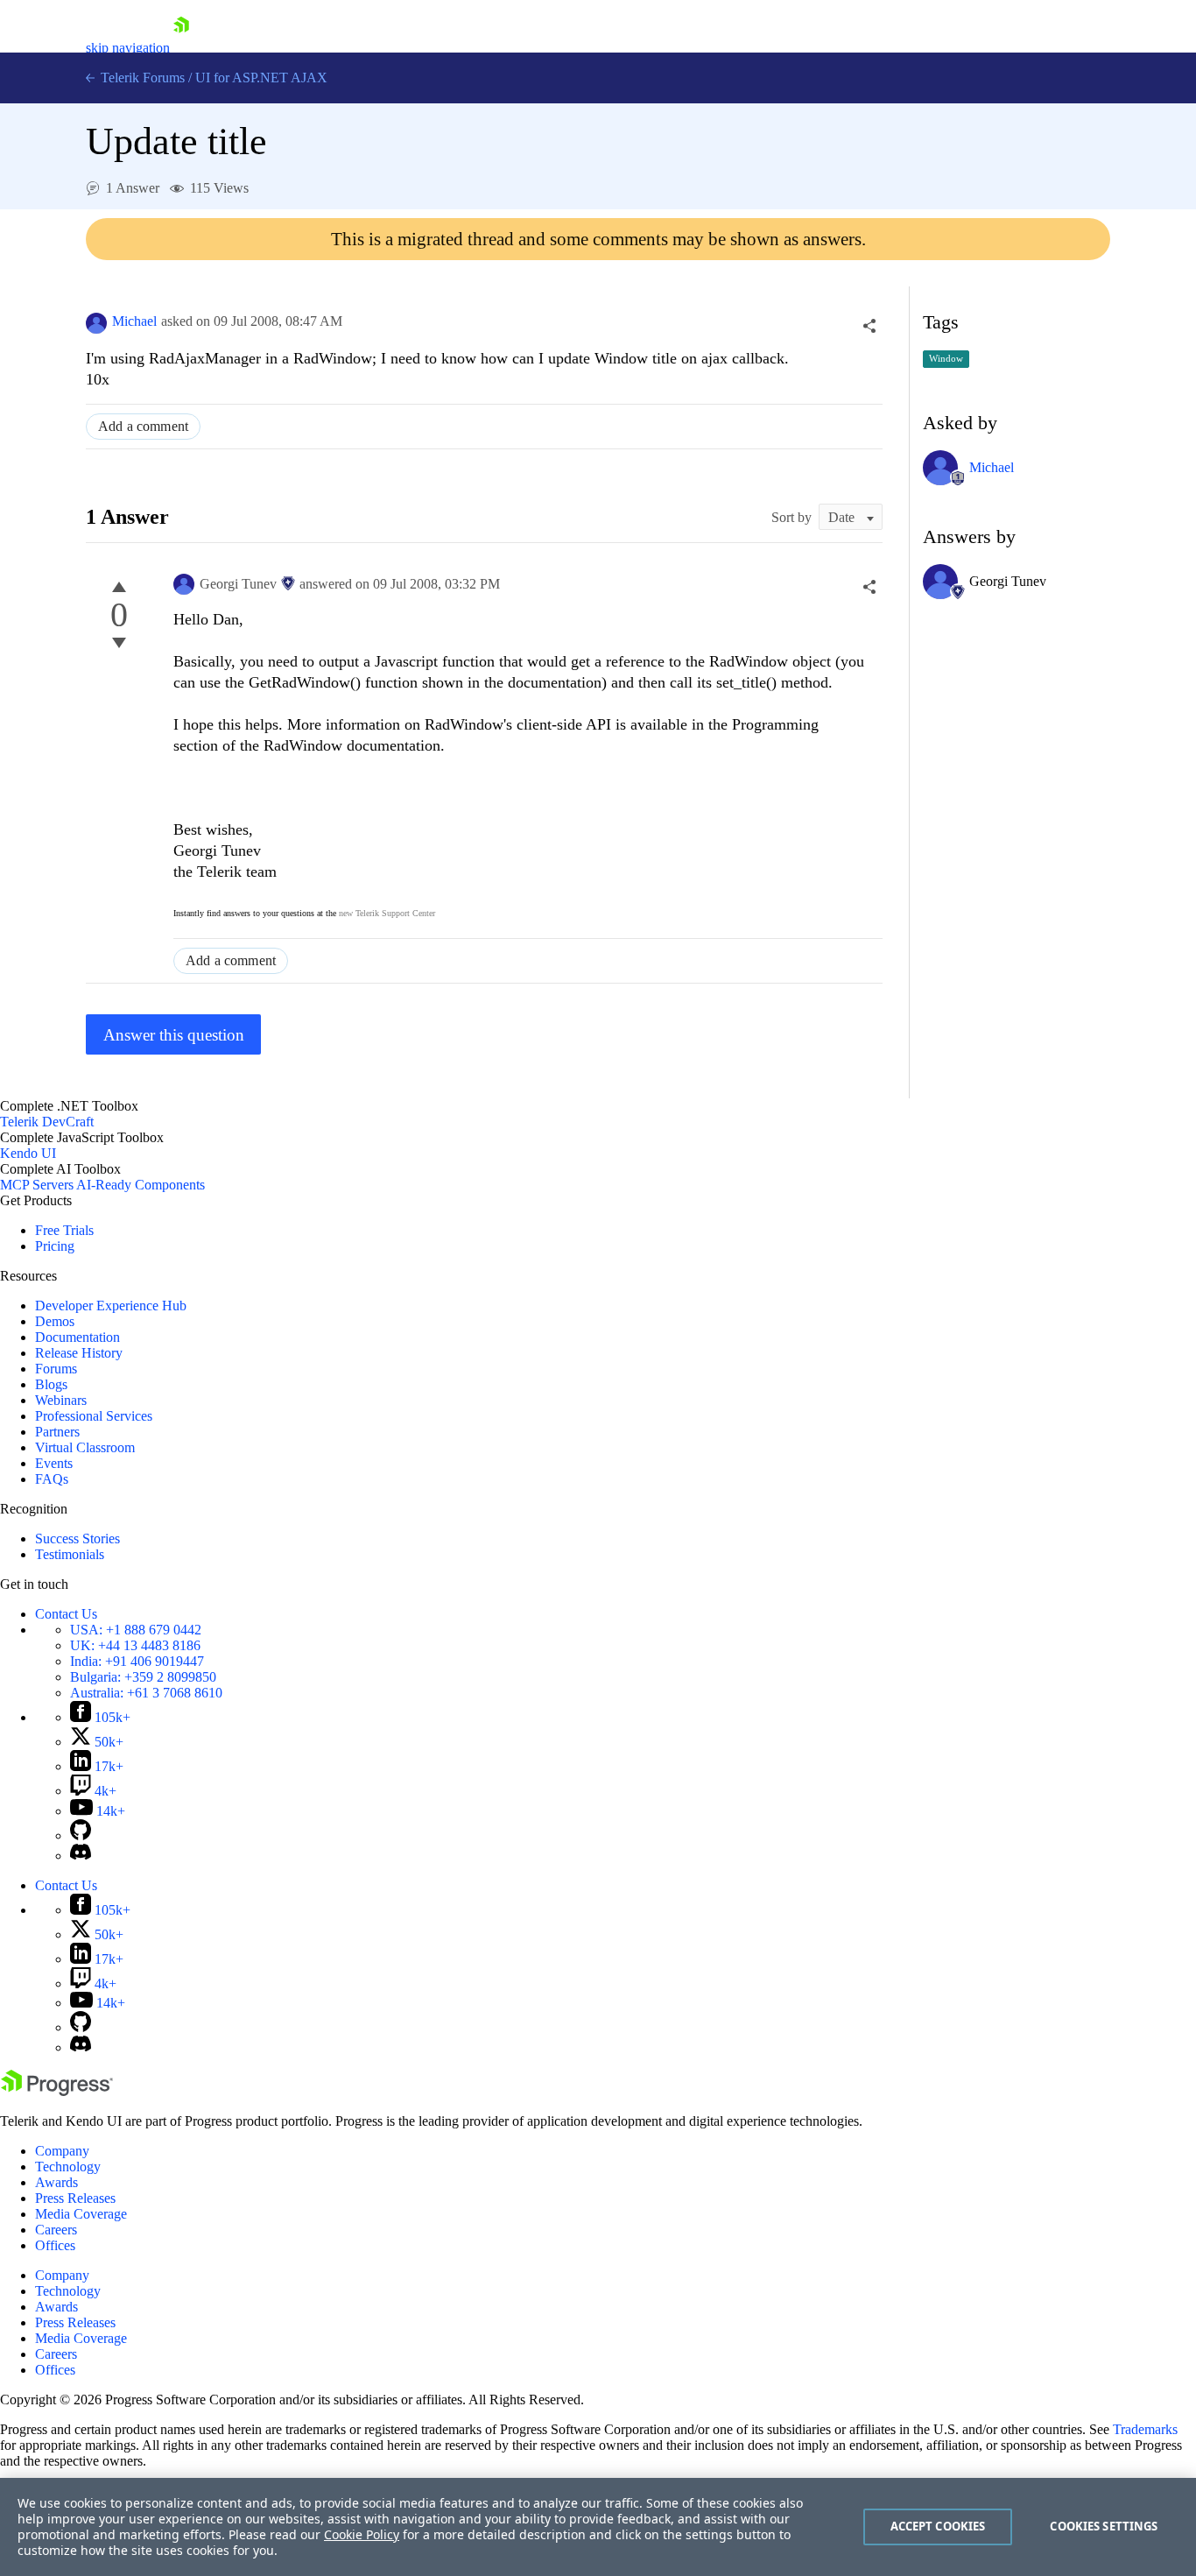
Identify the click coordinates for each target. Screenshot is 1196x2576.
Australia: (146, 1693)
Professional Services (94, 1416)
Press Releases (75, 2198)
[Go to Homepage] (181, 48)
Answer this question (174, 1035)
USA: (136, 1630)
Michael (134, 321)
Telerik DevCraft (47, 1122)
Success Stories (77, 1539)
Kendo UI (28, 1153)
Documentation (77, 1337)
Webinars (61, 1400)
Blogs (51, 1384)
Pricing (55, 1246)
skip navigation (128, 48)
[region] (598, 2527)
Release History (79, 1353)
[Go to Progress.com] (57, 2091)
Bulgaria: (143, 1677)
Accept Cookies (938, 2526)
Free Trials (64, 1230)
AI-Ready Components (141, 1185)
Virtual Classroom (85, 1447)
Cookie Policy (362, 2534)
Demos (55, 1321)
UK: (135, 1645)
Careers (56, 2230)
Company (62, 2151)
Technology (68, 2167)
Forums (56, 1369)
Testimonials (70, 1554)
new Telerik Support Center (387, 913)
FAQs (52, 1479)
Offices (55, 2245)
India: (137, 1661)
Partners (57, 1432)
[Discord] (81, 1856)
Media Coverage (81, 2214)
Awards (56, 2182)
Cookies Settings (1104, 2526)
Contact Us (66, 1614)
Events (54, 1463)
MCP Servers (37, 1185)
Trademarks (1145, 2429)
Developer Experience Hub (111, 1306)
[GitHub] (81, 1835)
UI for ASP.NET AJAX (261, 78)
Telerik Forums (141, 78)
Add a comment (143, 426)
